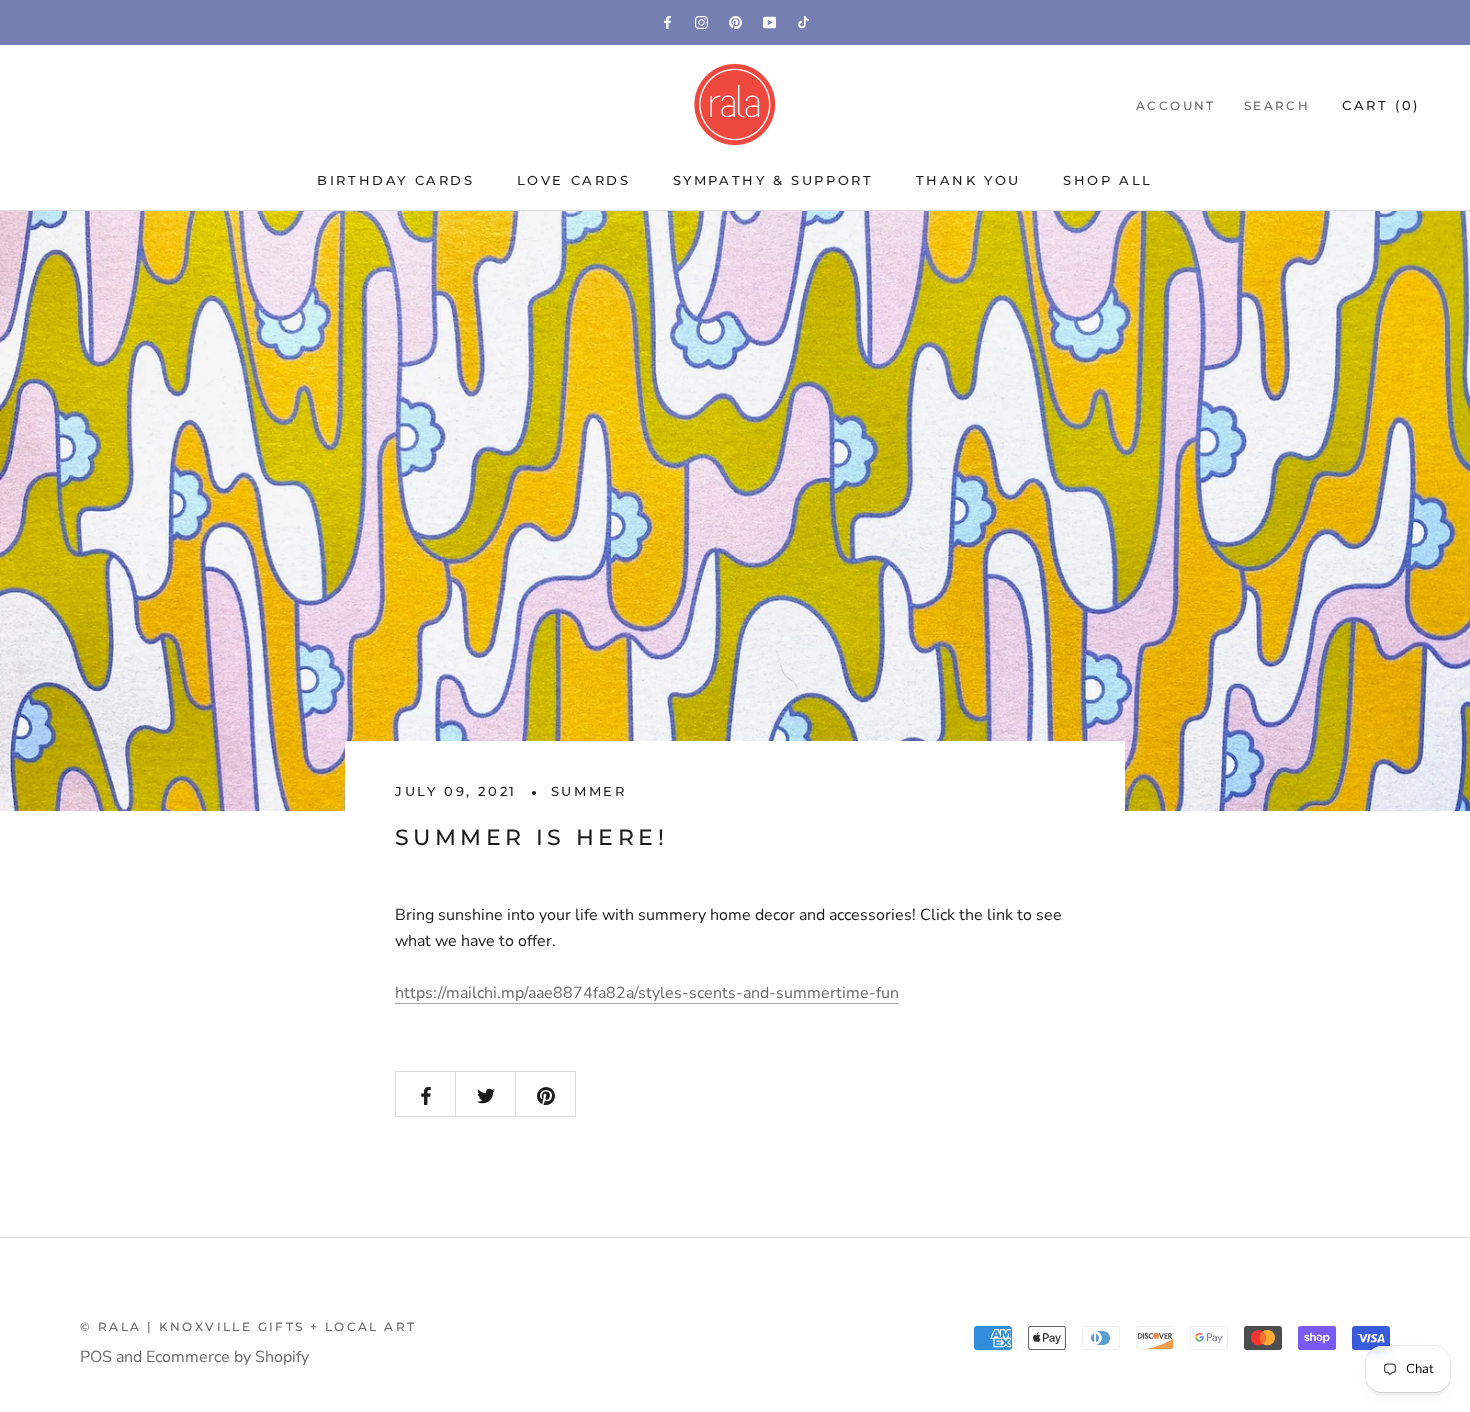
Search (1277, 105)
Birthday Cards (395, 180)
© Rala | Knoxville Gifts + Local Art (248, 1326)
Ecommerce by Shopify (227, 1357)
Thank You (968, 180)
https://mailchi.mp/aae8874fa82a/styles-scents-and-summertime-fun (647, 993)
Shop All (1108, 180)
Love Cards (574, 180)
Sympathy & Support (773, 180)
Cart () (1381, 105)
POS (96, 1357)
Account (1176, 105)
